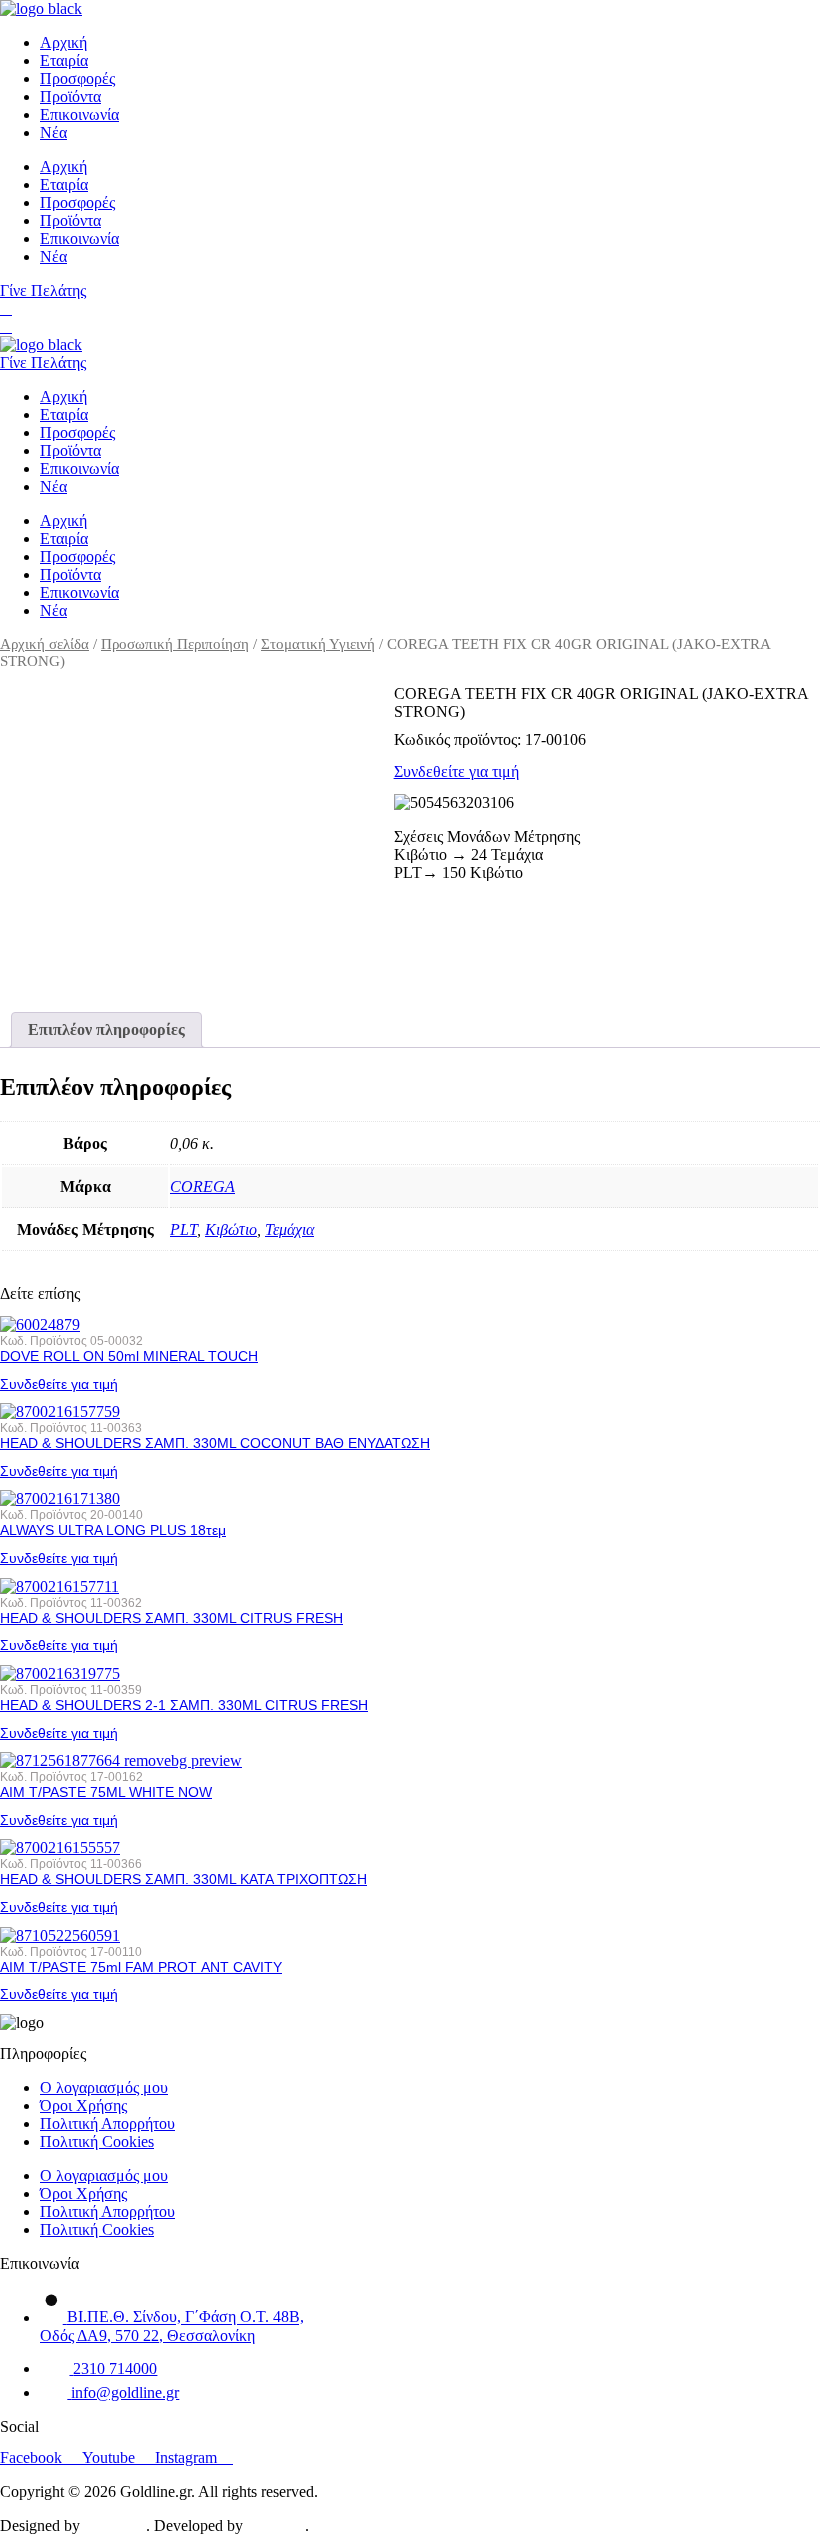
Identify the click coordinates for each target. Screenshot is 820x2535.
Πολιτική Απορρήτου (107, 2123)
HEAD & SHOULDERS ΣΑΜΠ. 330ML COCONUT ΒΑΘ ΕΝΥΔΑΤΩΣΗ (215, 1443)
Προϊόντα (70, 96)
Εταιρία (64, 60)
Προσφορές (77, 78)
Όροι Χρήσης (83, 2105)
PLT (183, 1229)
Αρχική (63, 42)
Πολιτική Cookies (97, 2141)
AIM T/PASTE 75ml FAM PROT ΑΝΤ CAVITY (141, 1967)
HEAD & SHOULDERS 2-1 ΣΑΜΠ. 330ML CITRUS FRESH (184, 1705)
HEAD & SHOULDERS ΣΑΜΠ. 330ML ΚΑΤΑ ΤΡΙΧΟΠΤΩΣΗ (183, 1879)
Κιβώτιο (231, 1229)
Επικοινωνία (79, 114)
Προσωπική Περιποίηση (175, 644)
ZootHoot (115, 2525)
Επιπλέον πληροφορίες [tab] (106, 1029)
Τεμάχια (289, 1229)
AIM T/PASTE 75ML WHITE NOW (106, 1792)
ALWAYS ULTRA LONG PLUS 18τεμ (113, 1530)
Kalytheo (276, 2525)
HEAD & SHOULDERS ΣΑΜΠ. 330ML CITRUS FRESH (171, 1618)
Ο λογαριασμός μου (104, 2087)
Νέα (53, 132)
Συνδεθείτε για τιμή (456, 771)
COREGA (202, 1186)
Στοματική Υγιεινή (318, 644)
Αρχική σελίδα (44, 644)
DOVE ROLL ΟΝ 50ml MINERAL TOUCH (129, 1356)
